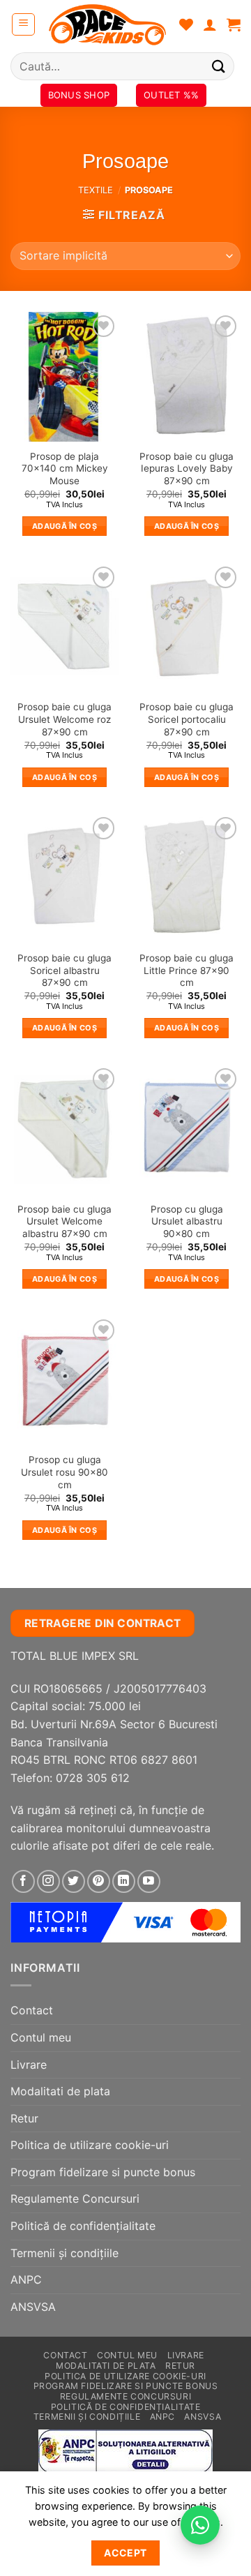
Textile (96, 190)
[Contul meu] (210, 24)
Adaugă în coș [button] (64, 526)
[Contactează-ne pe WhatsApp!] (200, 2525)
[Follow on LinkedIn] (124, 1881)
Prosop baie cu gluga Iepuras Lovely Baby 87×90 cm (187, 469)
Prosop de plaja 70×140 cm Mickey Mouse (65, 469)
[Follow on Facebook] (23, 1881)
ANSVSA (33, 2307)
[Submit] (219, 66)
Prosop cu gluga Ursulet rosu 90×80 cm (64, 1472)
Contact (32, 2010)
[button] (23, 24)
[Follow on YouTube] (149, 1881)
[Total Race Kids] (107, 24)
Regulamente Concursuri (75, 2199)
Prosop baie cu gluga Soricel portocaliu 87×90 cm (187, 719)
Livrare (29, 2065)
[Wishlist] (186, 24)
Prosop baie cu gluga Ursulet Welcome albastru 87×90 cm (64, 1221)
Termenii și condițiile (64, 2253)
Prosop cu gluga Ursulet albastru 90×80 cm (187, 1221)
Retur (24, 2118)
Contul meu (41, 2037)
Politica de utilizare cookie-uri (90, 2145)
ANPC (26, 2279)
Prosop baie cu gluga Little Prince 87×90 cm (187, 970)
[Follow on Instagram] (48, 1881)
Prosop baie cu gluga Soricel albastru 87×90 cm (64, 970)
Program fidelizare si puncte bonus (103, 2172)
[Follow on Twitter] (74, 1881)
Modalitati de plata (60, 2091)
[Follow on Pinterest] (99, 1881)
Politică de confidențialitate (83, 2226)
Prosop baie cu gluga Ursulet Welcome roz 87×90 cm (64, 719)
